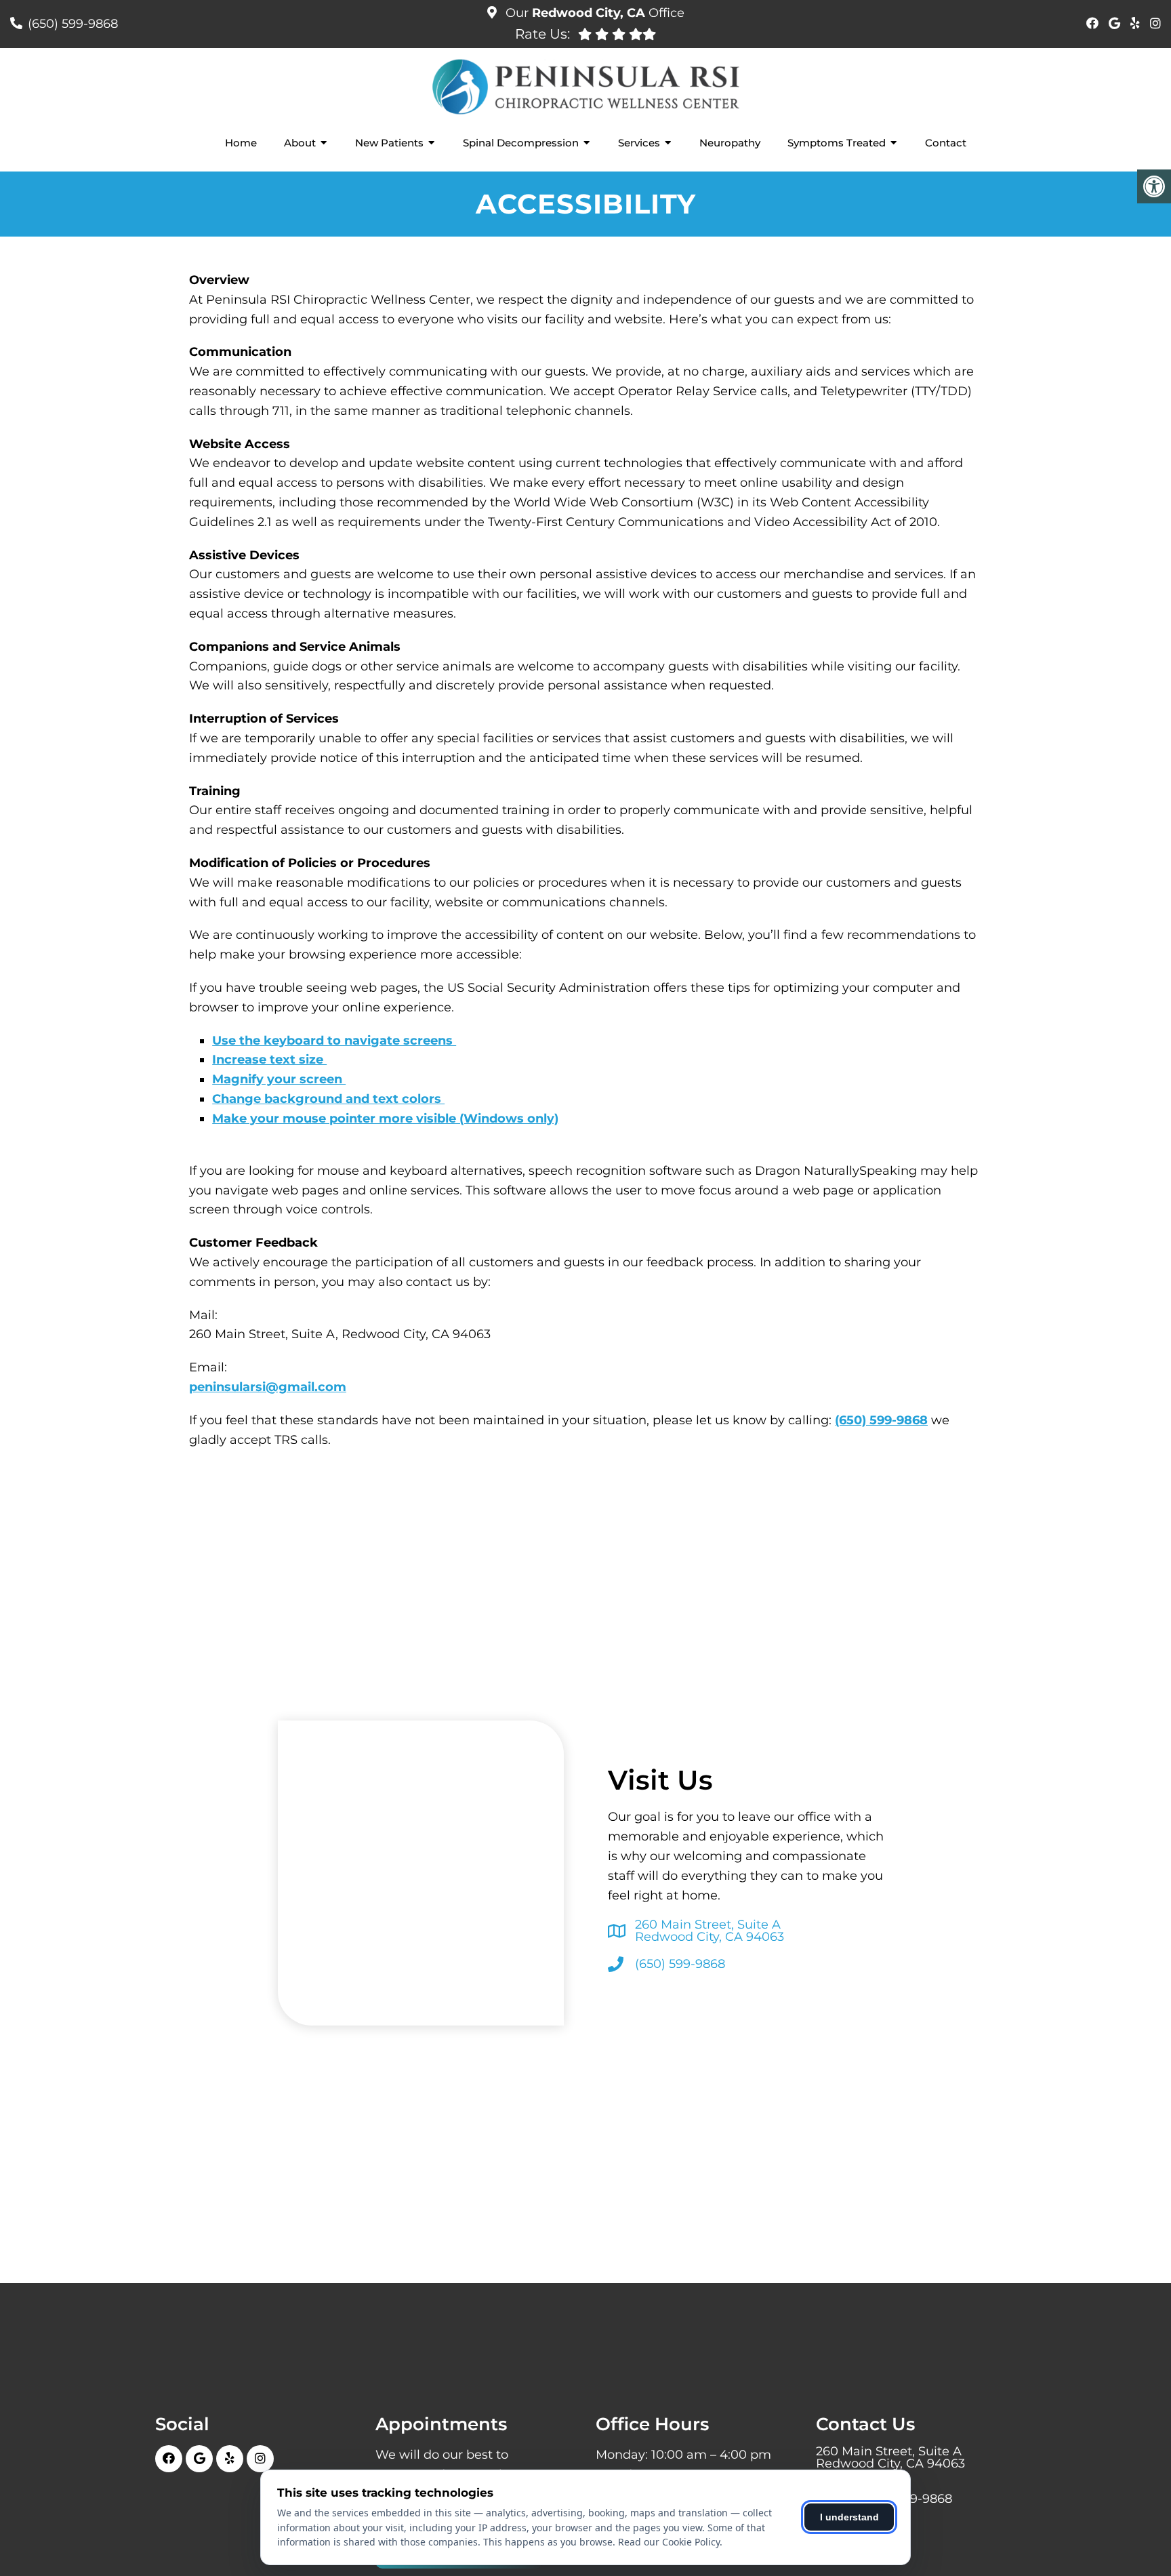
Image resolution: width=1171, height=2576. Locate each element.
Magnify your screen (279, 1079)
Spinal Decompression (521, 143)
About (300, 143)
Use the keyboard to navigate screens (334, 1041)
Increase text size (269, 1060)
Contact (946, 143)
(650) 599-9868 (73, 24)
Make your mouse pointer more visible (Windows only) (385, 1119)
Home (241, 143)
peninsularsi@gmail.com (268, 1387)
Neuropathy (730, 143)
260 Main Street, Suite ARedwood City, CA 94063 (710, 1931)
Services (639, 143)
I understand (849, 2517)
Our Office (593, 13)
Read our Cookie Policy (669, 2542)
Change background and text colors (328, 1099)
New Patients (389, 143)
